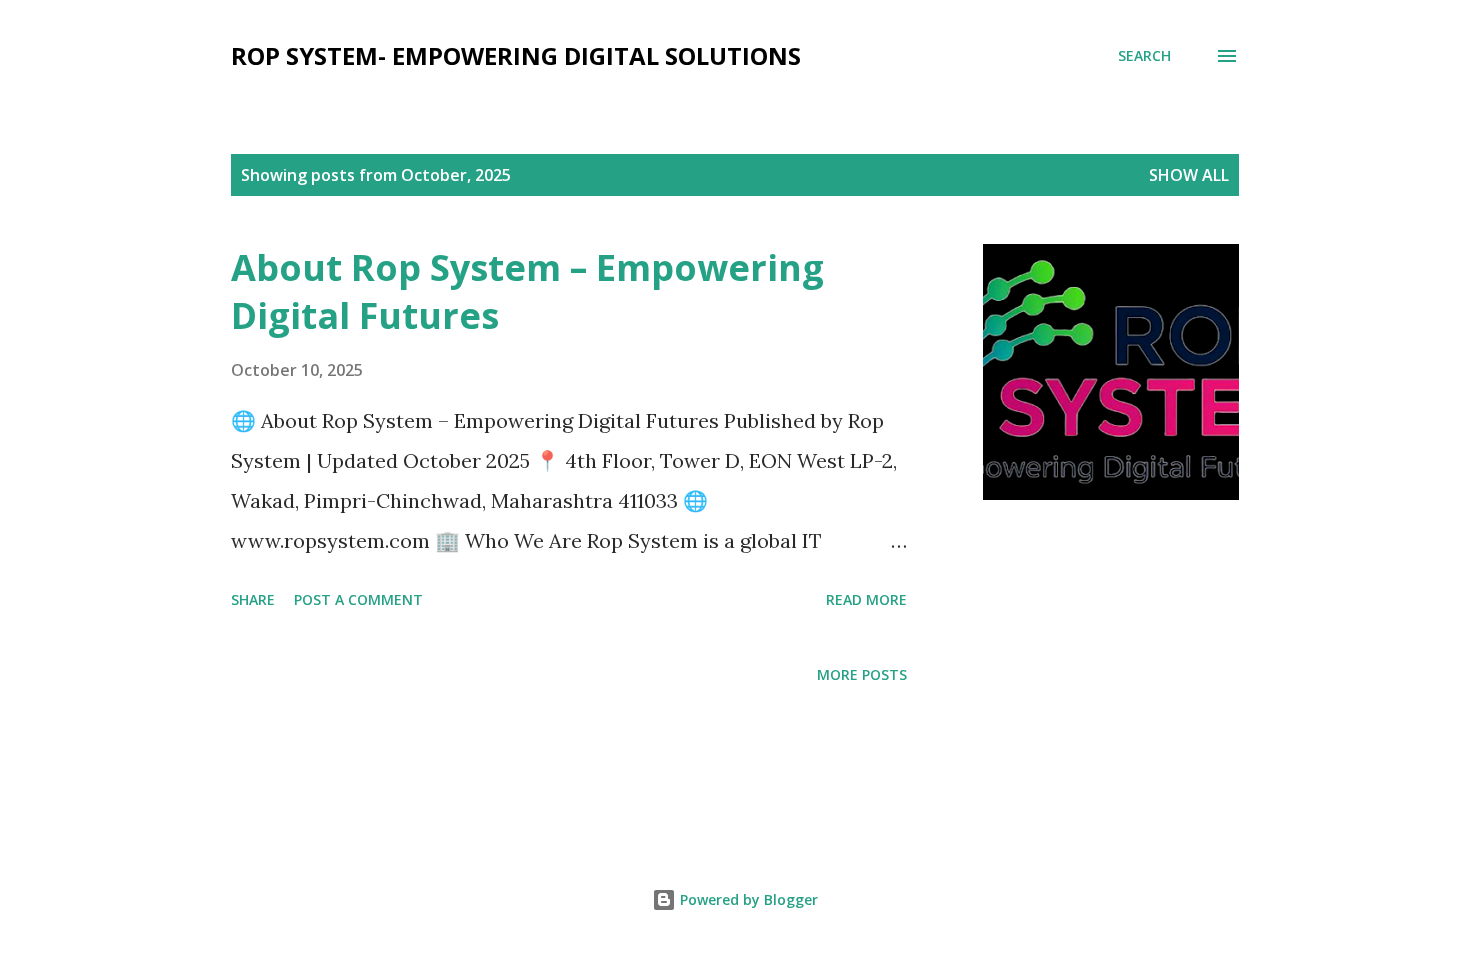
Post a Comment (358, 599)
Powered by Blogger (747, 899)
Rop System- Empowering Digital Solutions (516, 55)
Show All (1189, 175)
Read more (866, 599)
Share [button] (253, 599)
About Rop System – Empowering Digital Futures (527, 291)
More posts (862, 674)
